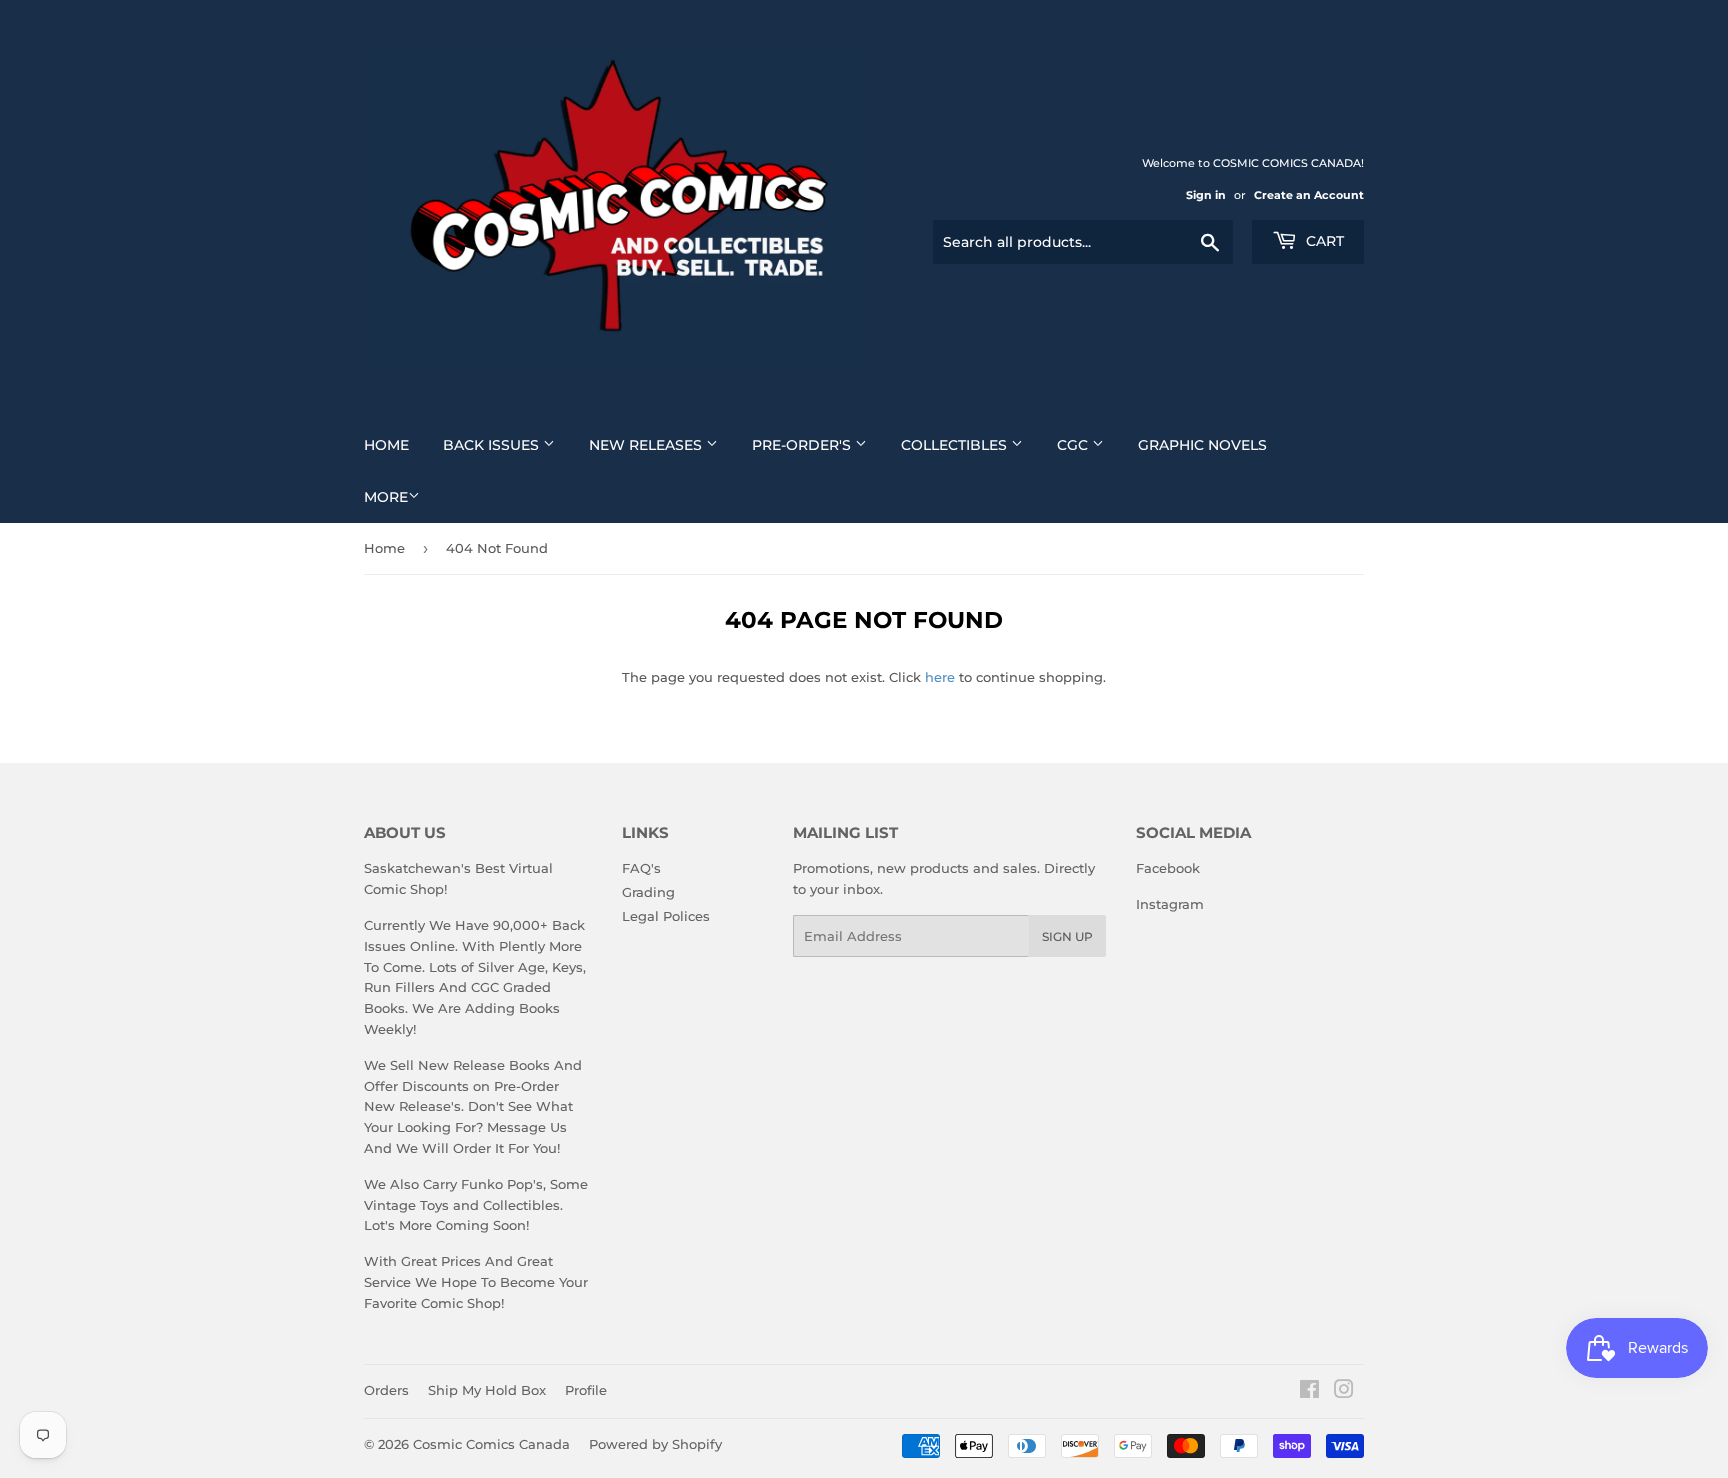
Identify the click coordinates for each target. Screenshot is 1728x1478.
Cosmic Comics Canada (491, 1444)
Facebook (1168, 868)
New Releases (647, 445)
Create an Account (1309, 195)
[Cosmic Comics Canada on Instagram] (1344, 1392)
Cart (1323, 241)
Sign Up (1067, 936)
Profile (586, 1390)
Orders (386, 1390)
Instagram (1170, 904)
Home (386, 445)
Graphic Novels (1202, 445)
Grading (648, 892)
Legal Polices (666, 916)
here (940, 677)
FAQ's (641, 868)
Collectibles (956, 445)
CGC (1074, 445)
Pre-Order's (803, 445)
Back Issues (493, 445)
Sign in (1206, 195)
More (386, 497)
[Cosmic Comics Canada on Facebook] (1309, 1392)
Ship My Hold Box (487, 1390)
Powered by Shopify (655, 1444)
